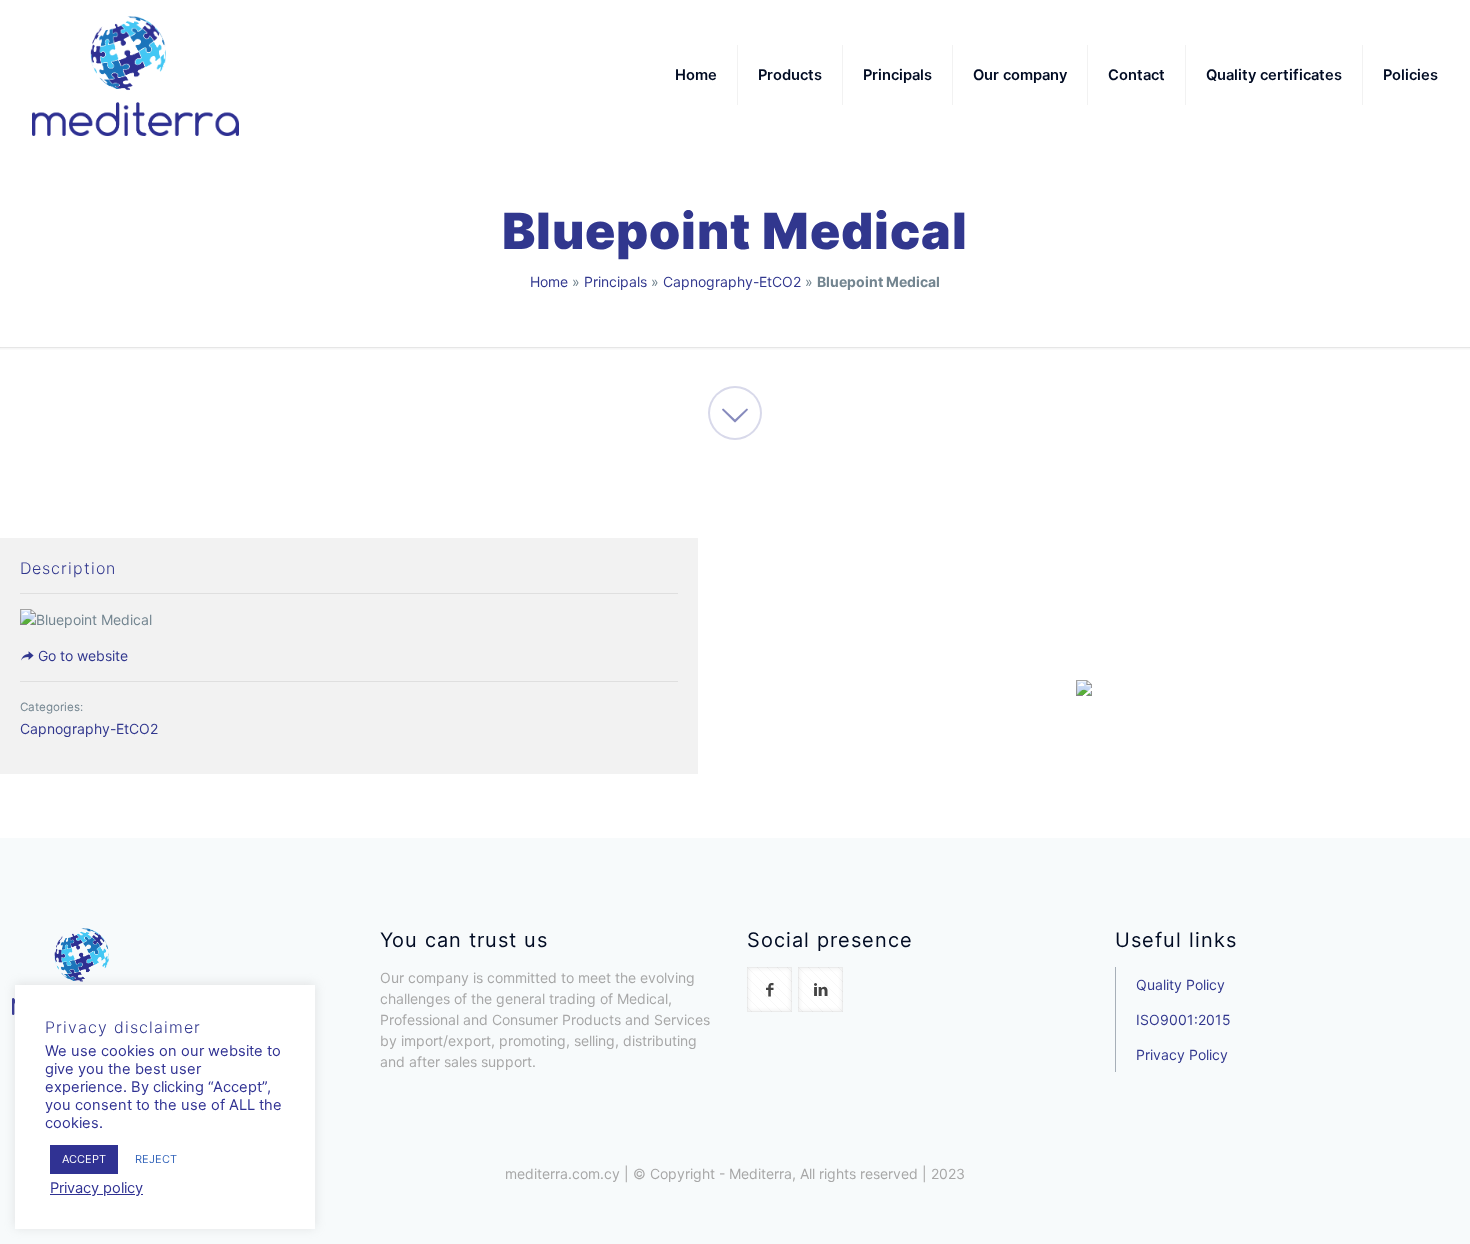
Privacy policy (96, 1188)
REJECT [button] (156, 1159)
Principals (615, 281)
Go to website (81, 655)
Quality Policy (1180, 984)
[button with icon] (769, 989)
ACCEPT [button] (84, 1159)
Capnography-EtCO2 (732, 281)
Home (549, 281)
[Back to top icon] (1374, 1203)
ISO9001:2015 (1183, 1019)
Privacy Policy (1182, 1054)
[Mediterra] (135, 75)
